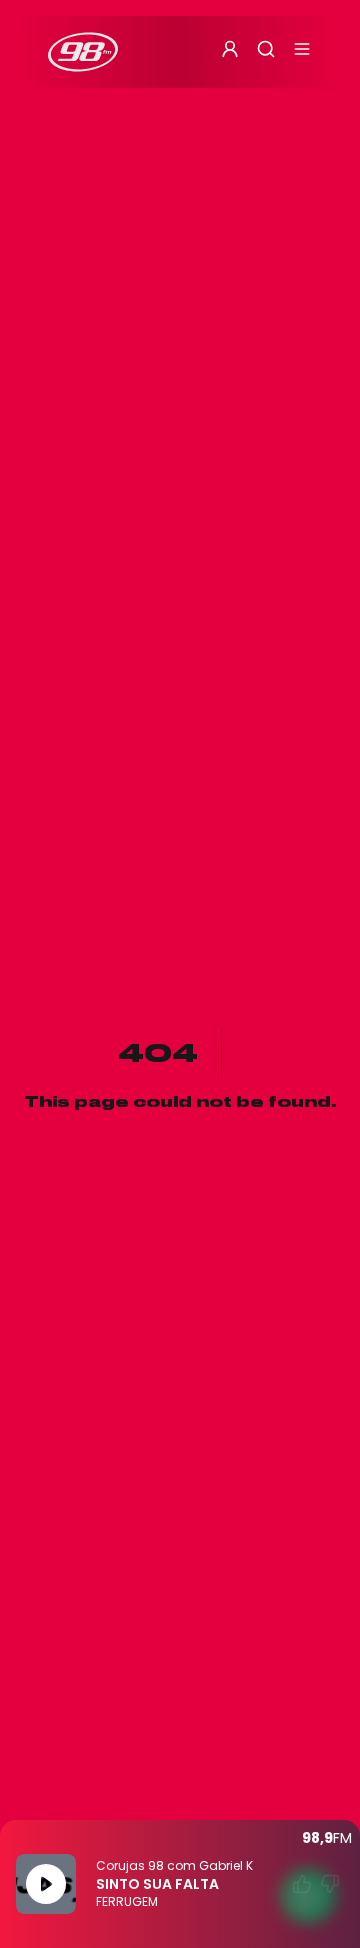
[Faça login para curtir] (302, 1884)
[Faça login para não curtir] (330, 1884)
